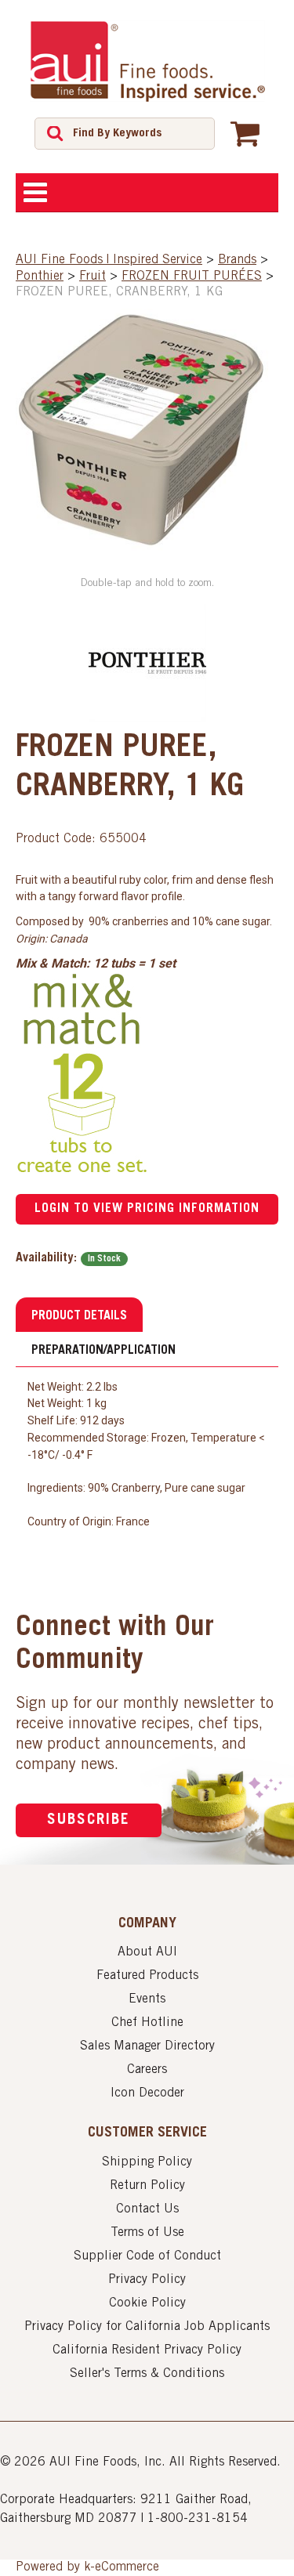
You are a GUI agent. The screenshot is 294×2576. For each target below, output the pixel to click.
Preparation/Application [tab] (103, 1351)
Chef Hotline (147, 2023)
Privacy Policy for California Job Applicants (147, 2327)
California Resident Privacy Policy (147, 2350)
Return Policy (147, 2186)
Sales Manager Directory (147, 2046)
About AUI (147, 1952)
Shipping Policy (147, 2162)
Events (147, 1999)
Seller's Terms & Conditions (147, 2374)
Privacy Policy (147, 2280)
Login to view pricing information (147, 1209)
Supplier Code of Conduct (147, 2256)
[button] (245, 133)
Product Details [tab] (79, 1316)
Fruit (93, 277)
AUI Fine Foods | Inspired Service (109, 260)
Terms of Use (147, 2233)
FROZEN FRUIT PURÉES (192, 277)
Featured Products (147, 1976)
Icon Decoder (147, 2093)
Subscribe (89, 1820)
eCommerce (127, 2567)
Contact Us (147, 2209)
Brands (237, 260)
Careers (147, 2070)
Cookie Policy (147, 2303)
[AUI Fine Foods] (147, 61)
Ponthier (40, 277)
